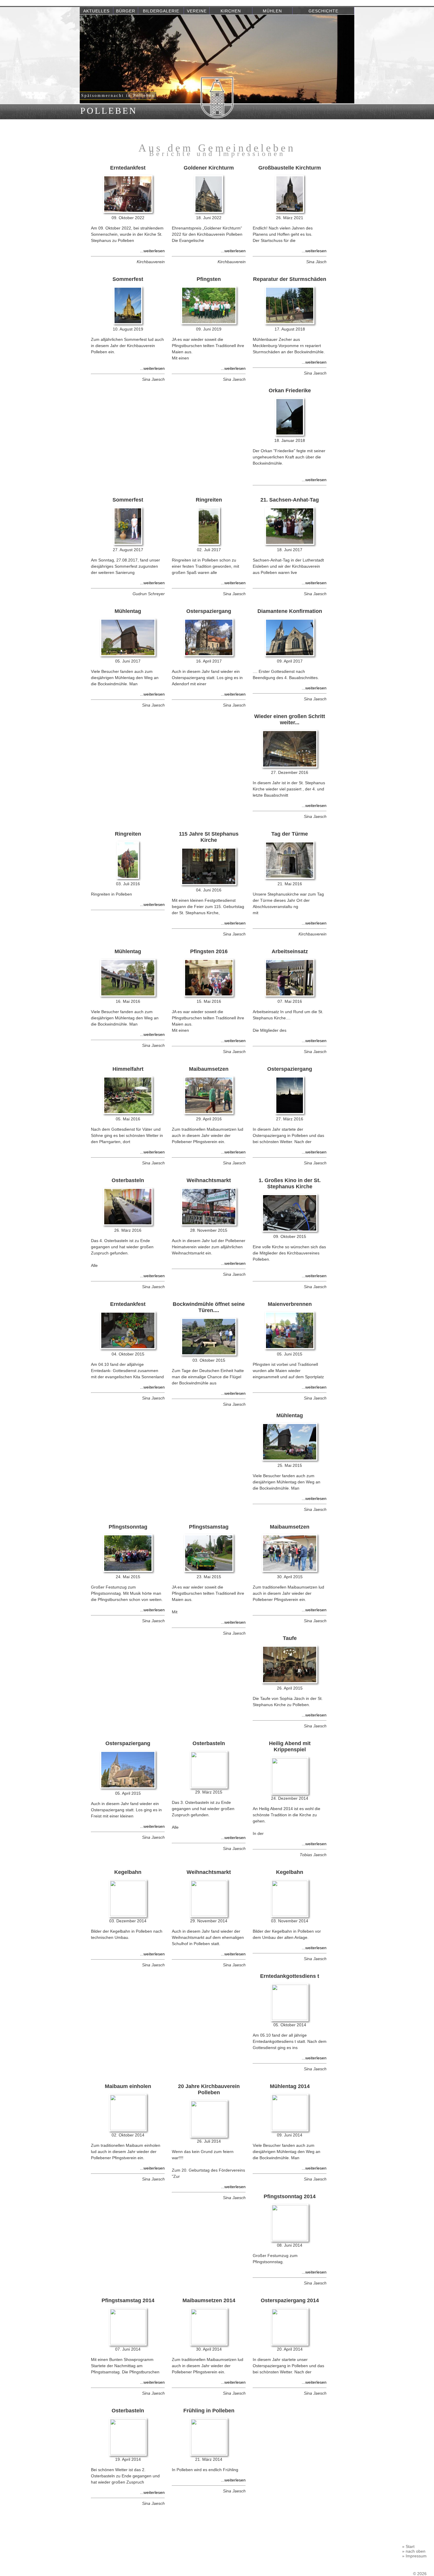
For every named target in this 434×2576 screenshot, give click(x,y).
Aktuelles (96, 11)
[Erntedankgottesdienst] (290, 2019)
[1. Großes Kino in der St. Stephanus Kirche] (290, 1230)
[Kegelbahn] (128, 1915)
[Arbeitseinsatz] (289, 995)
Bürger (126, 11)
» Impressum (414, 2556)
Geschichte (323, 11)
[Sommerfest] (128, 323)
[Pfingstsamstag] (209, 1571)
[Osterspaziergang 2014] (290, 2343)
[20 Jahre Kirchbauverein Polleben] (209, 2135)
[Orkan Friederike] (290, 434)
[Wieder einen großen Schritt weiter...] (290, 766)
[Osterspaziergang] (209, 655)
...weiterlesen (152, 251)
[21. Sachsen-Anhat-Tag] (290, 543)
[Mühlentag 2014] (290, 2129)
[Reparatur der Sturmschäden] (290, 323)
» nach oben (414, 2551)
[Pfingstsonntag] (128, 1571)
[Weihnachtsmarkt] (209, 1224)
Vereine (197, 11)
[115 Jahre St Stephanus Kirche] (209, 884)
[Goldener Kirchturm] (209, 211)
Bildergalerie (161, 11)
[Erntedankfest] (128, 211)
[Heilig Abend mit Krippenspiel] (290, 1792)
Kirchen (231, 11)
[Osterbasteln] (128, 1224)
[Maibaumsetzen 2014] (209, 2343)
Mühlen (272, 11)
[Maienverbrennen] (289, 1348)
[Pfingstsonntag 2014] (290, 2239)
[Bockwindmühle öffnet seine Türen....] (209, 1354)
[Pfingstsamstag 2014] (128, 2343)
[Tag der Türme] (289, 878)
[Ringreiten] (209, 543)
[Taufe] (290, 1682)
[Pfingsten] (209, 323)
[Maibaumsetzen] (209, 1113)
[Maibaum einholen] (128, 2129)
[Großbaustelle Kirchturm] (290, 211)
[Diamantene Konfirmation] (289, 655)
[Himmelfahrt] (128, 1113)
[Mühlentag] (128, 655)
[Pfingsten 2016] (209, 995)
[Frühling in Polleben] (209, 2453)
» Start (408, 2546)
